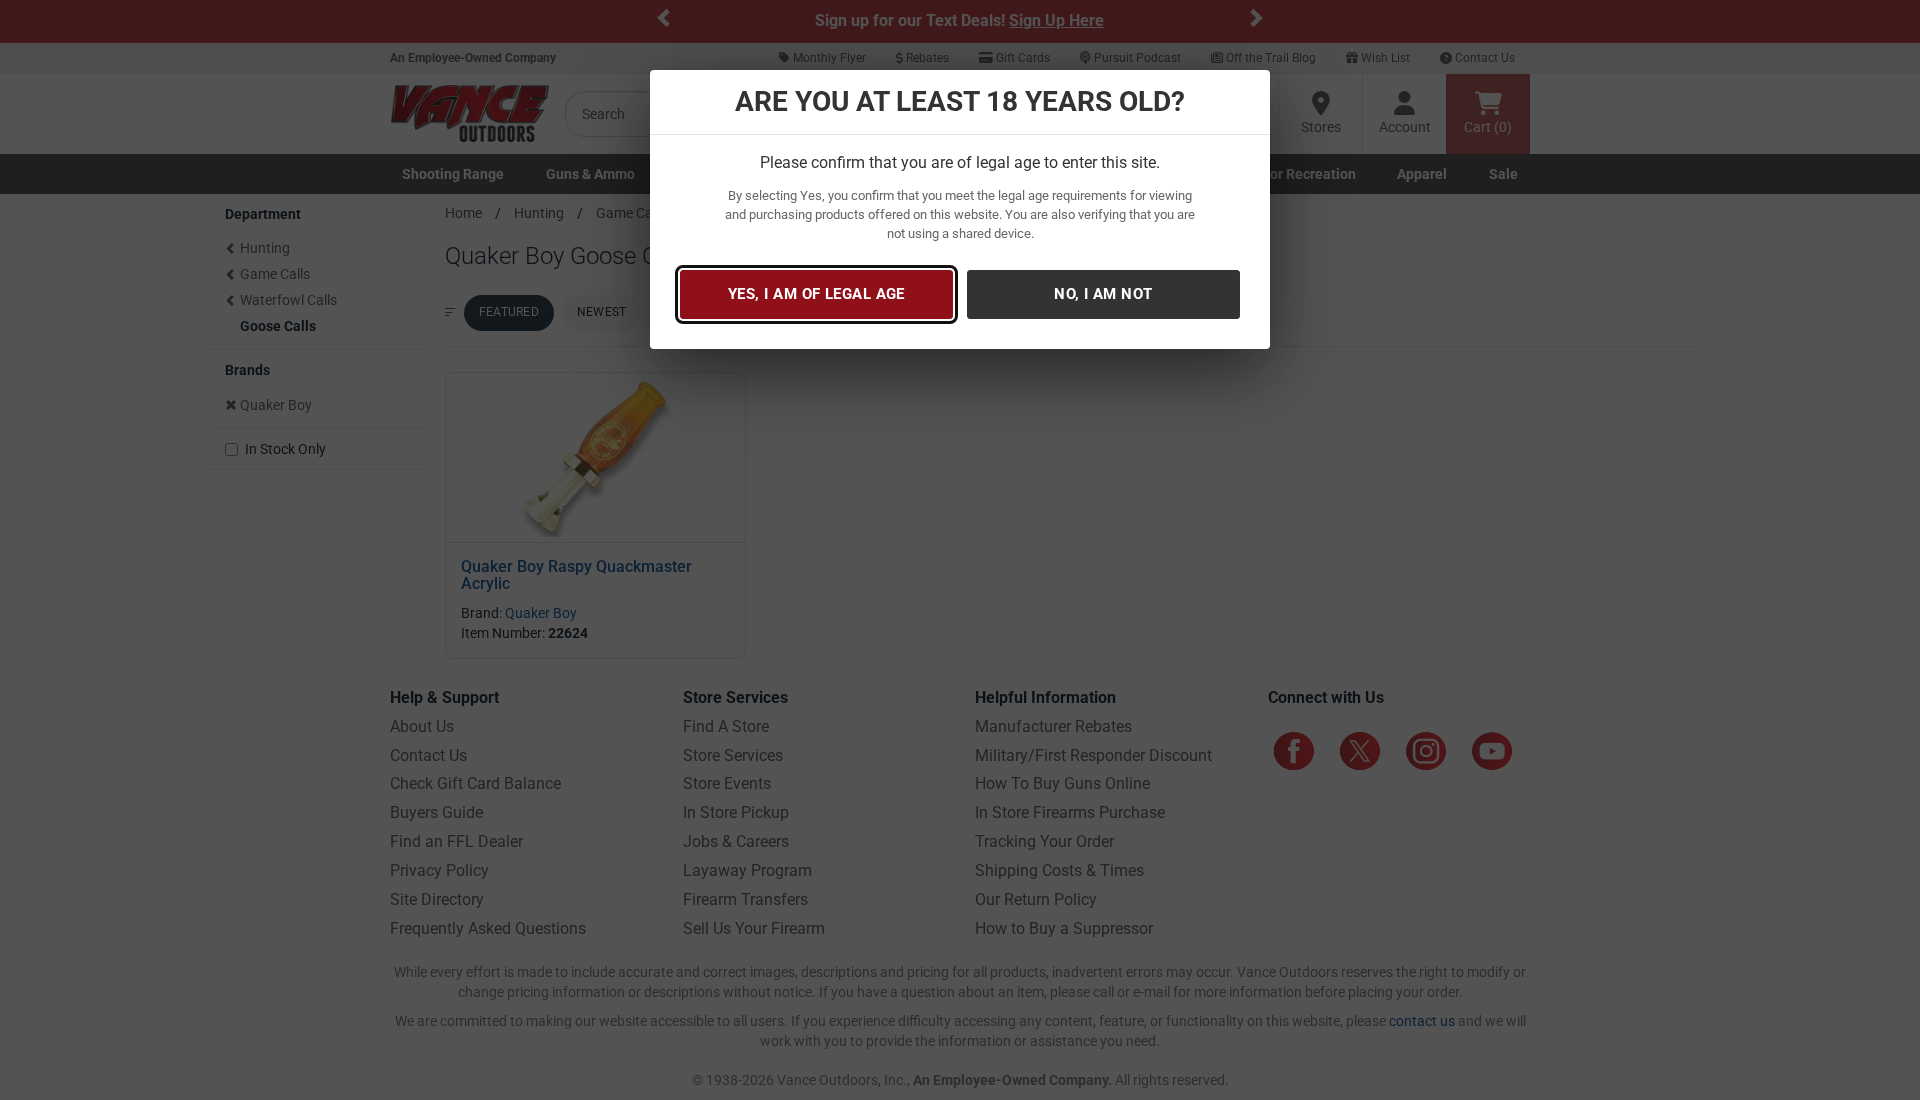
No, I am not (1103, 294)
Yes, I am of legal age (816, 294)
